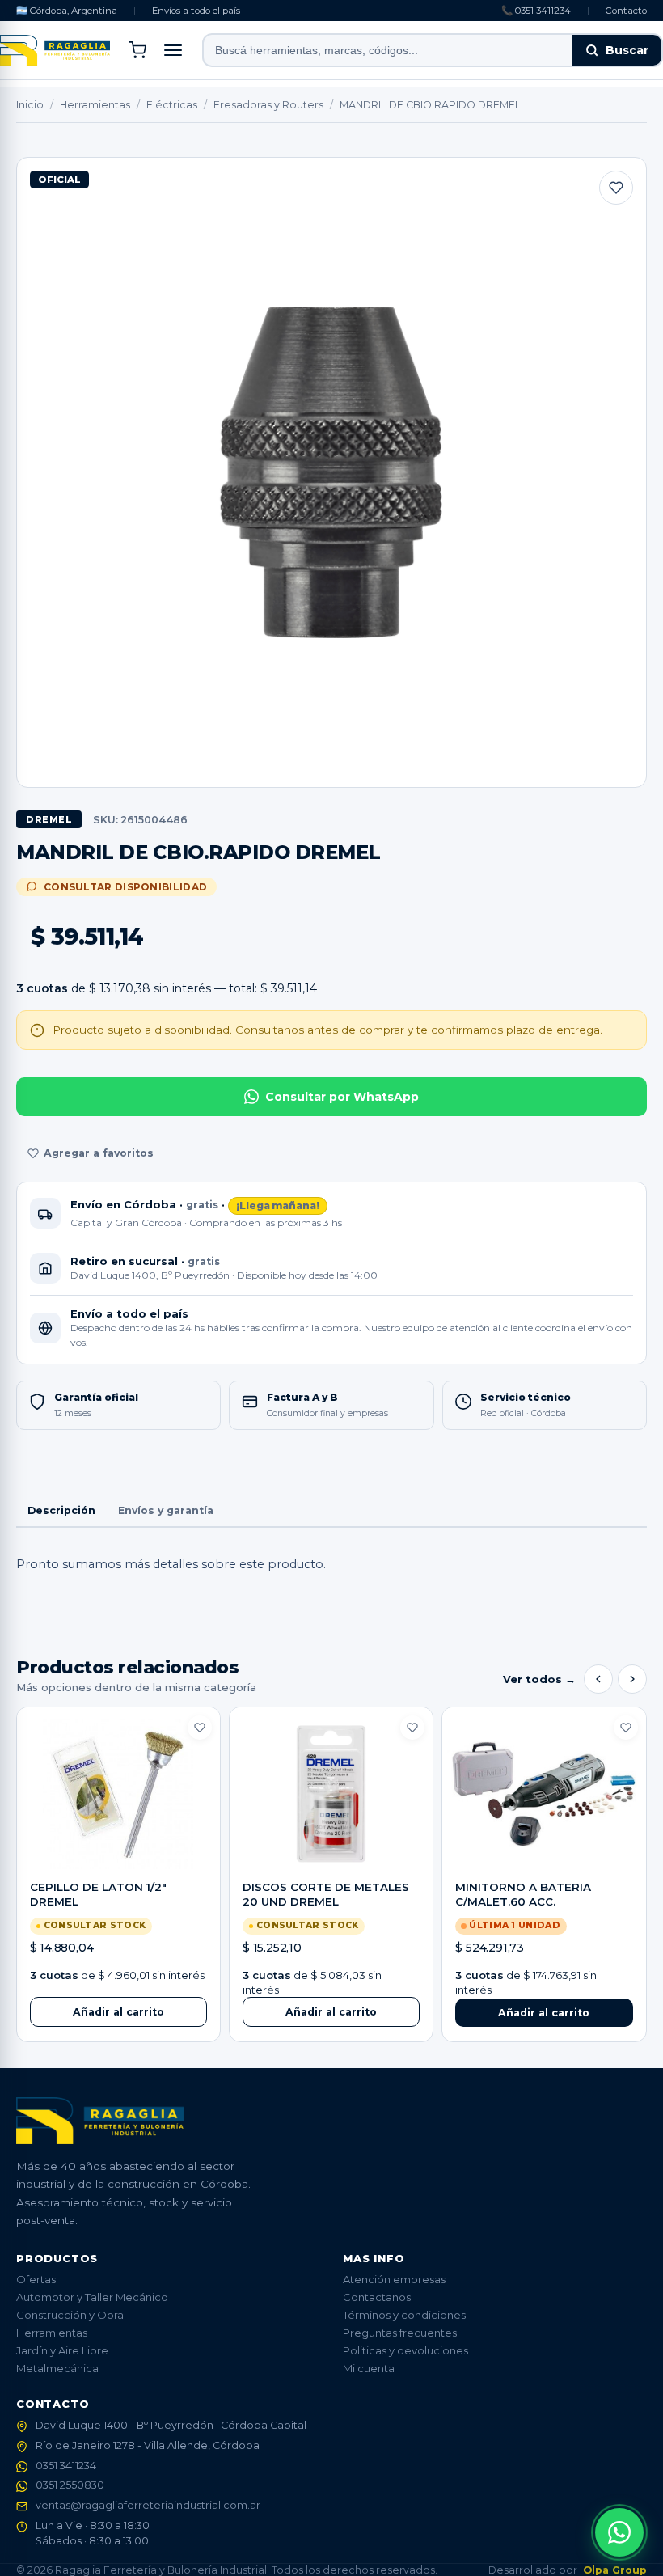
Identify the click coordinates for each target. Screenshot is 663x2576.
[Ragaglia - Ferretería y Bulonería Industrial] (55, 50)
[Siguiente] (632, 1679)
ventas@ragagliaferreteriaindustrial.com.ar (148, 2505)
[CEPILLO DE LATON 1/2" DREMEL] (118, 1794)
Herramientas (95, 105)
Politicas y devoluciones (405, 2350)
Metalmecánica (57, 2368)
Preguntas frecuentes (400, 2333)
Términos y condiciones (404, 2315)
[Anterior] (598, 1679)
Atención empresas (394, 2279)
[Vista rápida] (118, 1855)
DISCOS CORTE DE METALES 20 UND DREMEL (326, 1894)
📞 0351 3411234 (536, 11)
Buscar (627, 50)
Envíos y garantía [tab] (166, 1510)
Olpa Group (615, 2570)
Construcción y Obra (70, 2315)
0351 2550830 (70, 2485)
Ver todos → (539, 1679)
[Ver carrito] (137, 50)
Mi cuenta (369, 2368)
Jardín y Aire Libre (62, 2350)
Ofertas (36, 2279)
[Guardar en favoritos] (616, 188)
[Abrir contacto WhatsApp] (619, 2532)
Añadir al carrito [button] (544, 2013)
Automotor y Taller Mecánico (92, 2297)
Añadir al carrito (118, 2012)
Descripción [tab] (61, 1510)
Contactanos (377, 2297)
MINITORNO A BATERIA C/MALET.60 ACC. (523, 1894)
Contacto (626, 11)
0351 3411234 (66, 2466)
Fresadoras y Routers (268, 105)
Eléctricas (172, 105)
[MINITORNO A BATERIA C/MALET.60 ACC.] (544, 1794)
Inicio (30, 105)
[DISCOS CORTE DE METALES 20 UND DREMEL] (331, 1794)
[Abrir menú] (173, 50)
